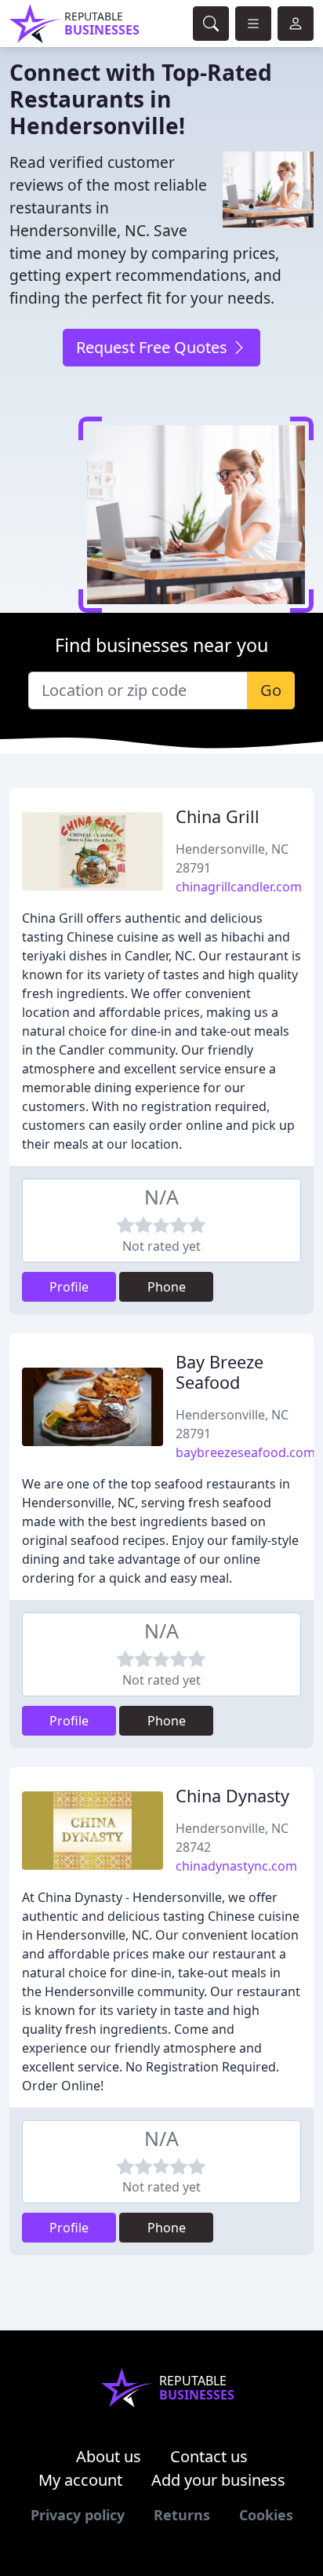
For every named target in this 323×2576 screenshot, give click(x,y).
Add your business (218, 2480)
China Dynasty (232, 1796)
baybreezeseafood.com (245, 1452)
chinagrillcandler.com (239, 887)
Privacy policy (78, 2515)
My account (80, 2480)
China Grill (218, 816)
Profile (69, 1287)
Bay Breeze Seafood (220, 1372)
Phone (167, 1287)
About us (109, 2456)
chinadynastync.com (236, 1866)
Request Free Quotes (154, 347)
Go (271, 690)
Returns (182, 2515)
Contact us (209, 2456)
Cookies (266, 2515)
